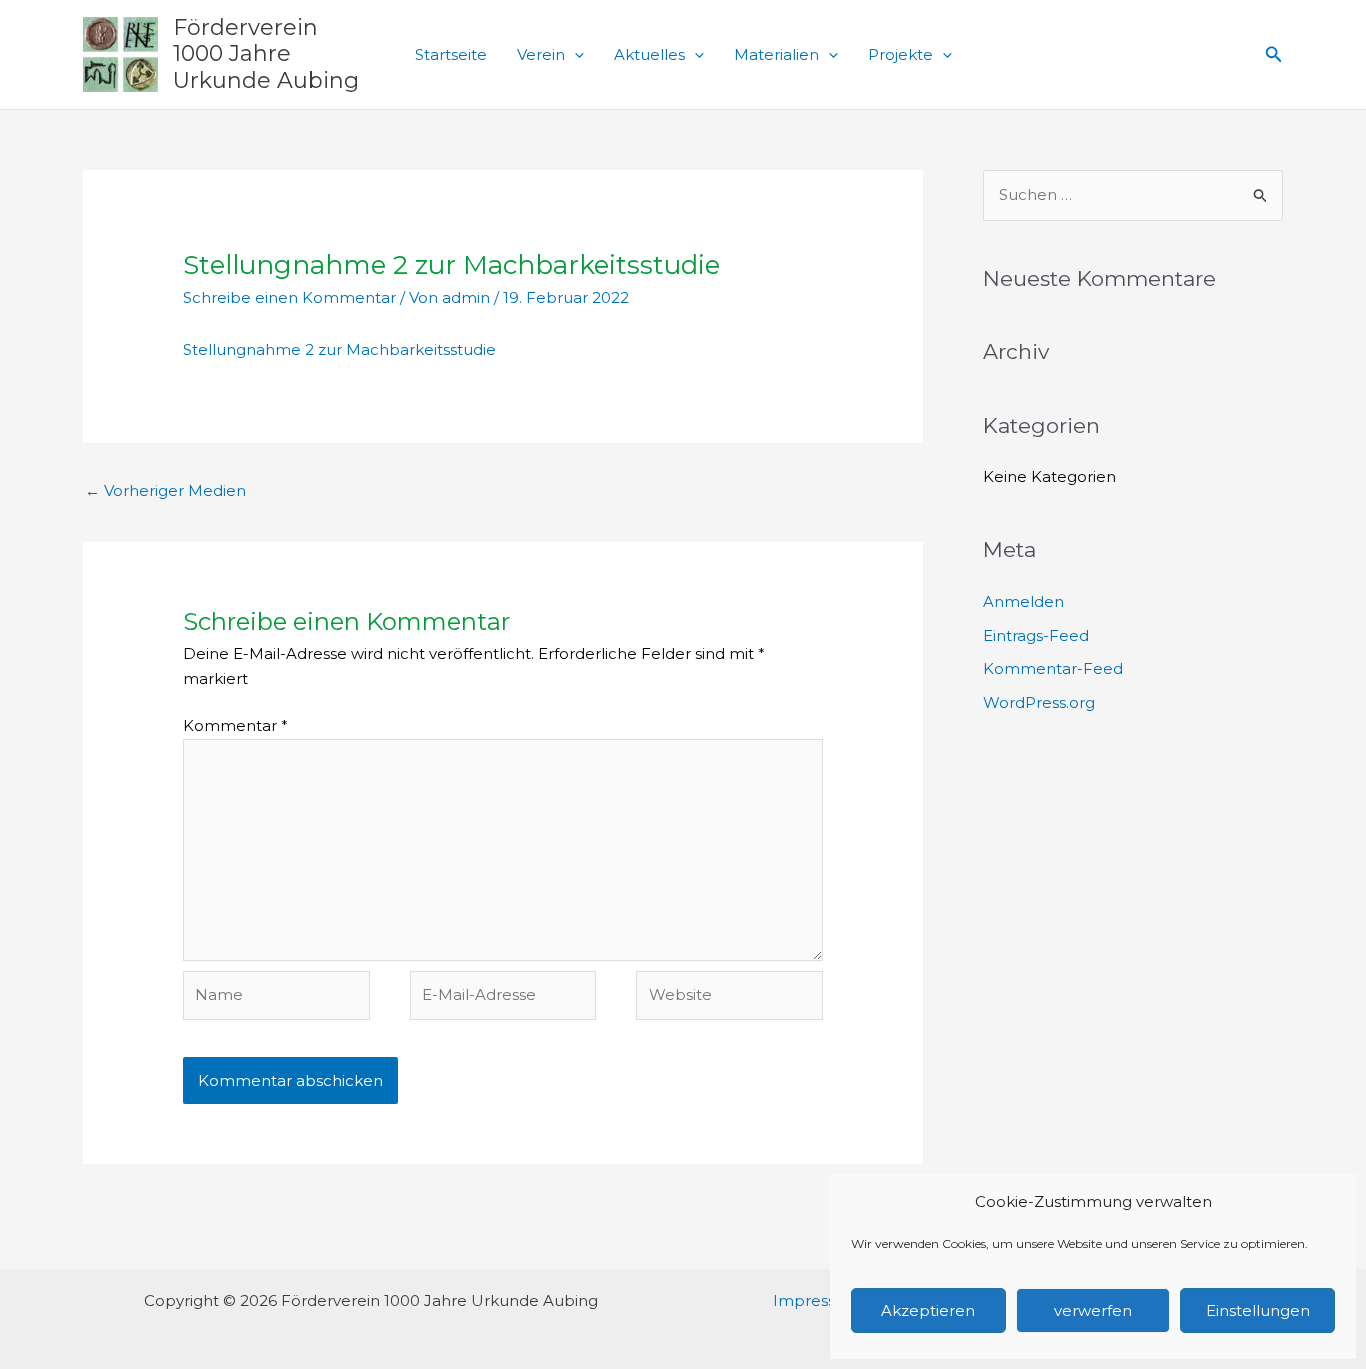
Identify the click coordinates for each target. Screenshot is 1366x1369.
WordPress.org (1039, 702)
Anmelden (1023, 601)
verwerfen (1093, 1310)
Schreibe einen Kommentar (289, 297)
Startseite (451, 54)
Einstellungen (1258, 1310)
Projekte (900, 54)
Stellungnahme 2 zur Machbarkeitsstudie (339, 349)
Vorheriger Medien (165, 490)
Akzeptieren (928, 1310)
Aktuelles (649, 54)
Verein (541, 54)
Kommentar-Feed (1053, 668)
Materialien (776, 54)
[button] (574, 55)
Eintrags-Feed (1036, 635)
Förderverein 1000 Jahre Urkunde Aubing (266, 54)
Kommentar (235, 725)
